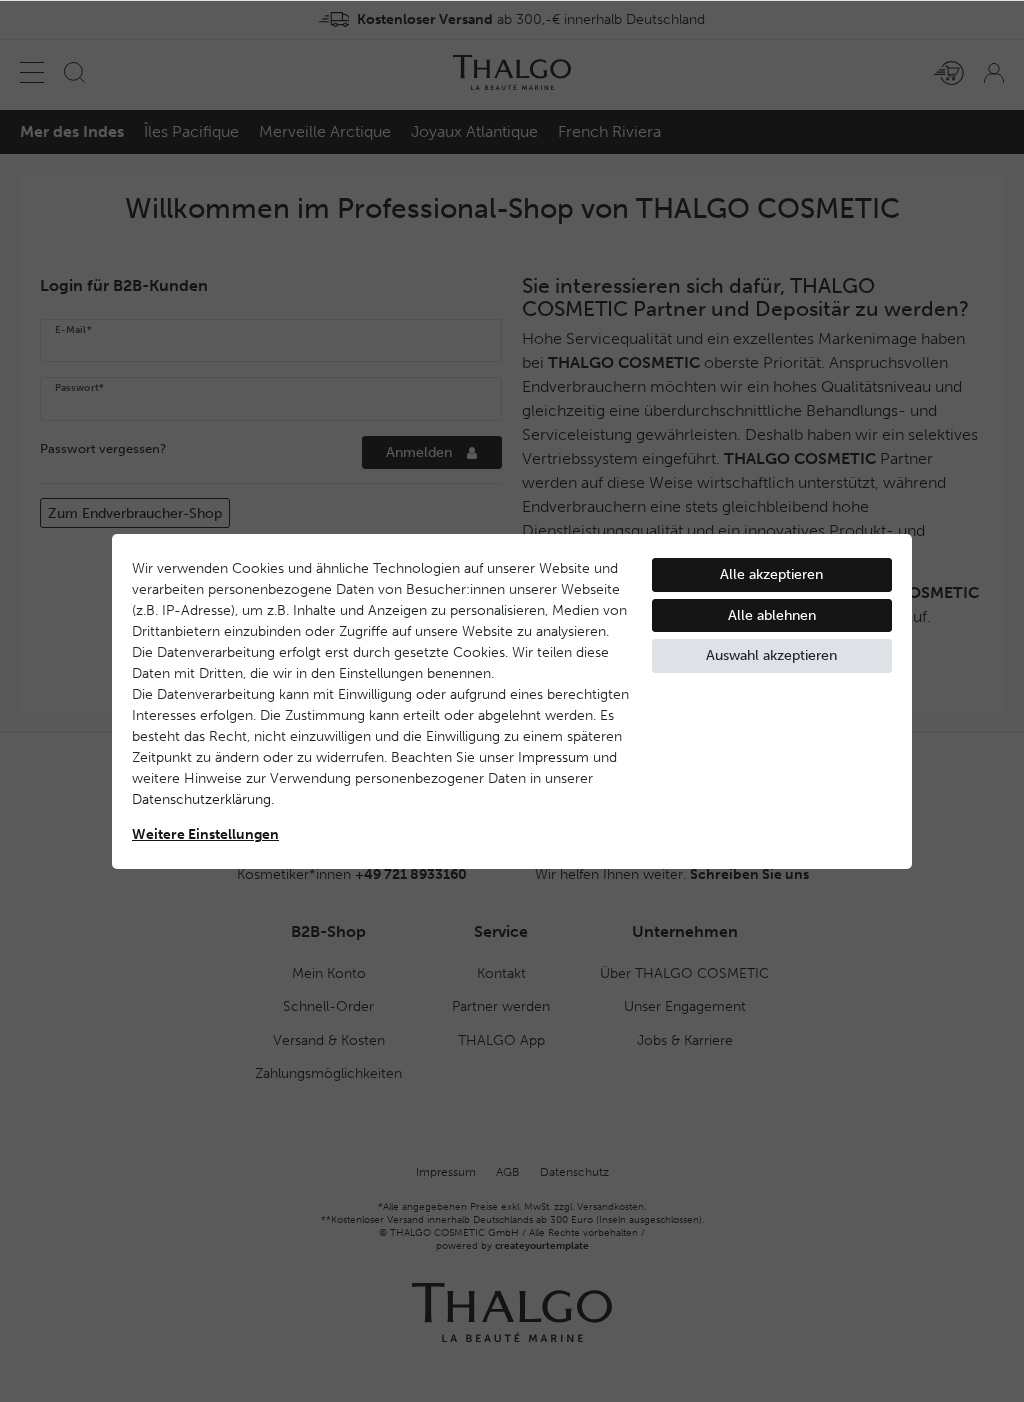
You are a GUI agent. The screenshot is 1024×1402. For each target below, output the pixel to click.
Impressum (553, 757)
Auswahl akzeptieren (771, 655)
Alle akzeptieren (771, 574)
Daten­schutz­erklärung (201, 799)
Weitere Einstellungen (205, 834)
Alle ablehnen (772, 615)
